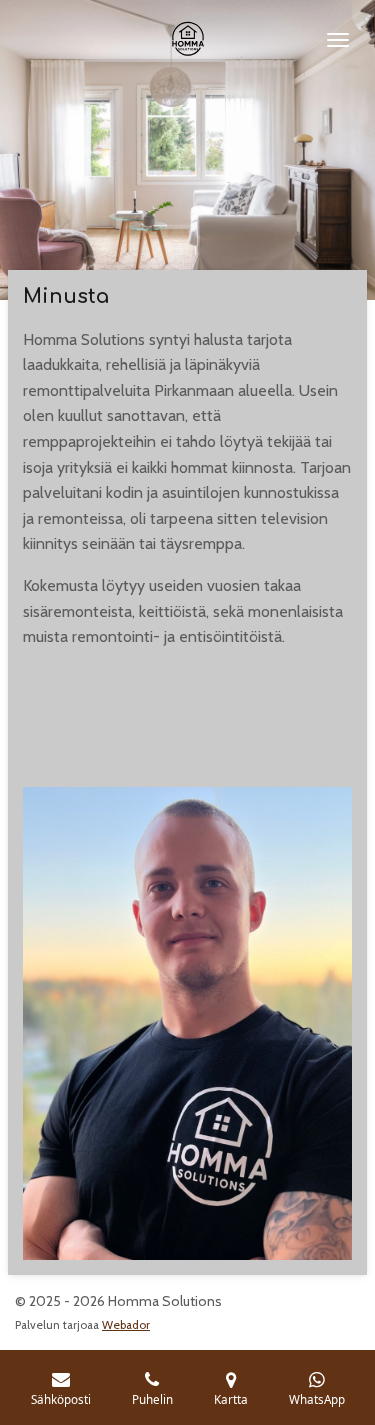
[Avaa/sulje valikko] (338, 40)
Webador (126, 1325)
